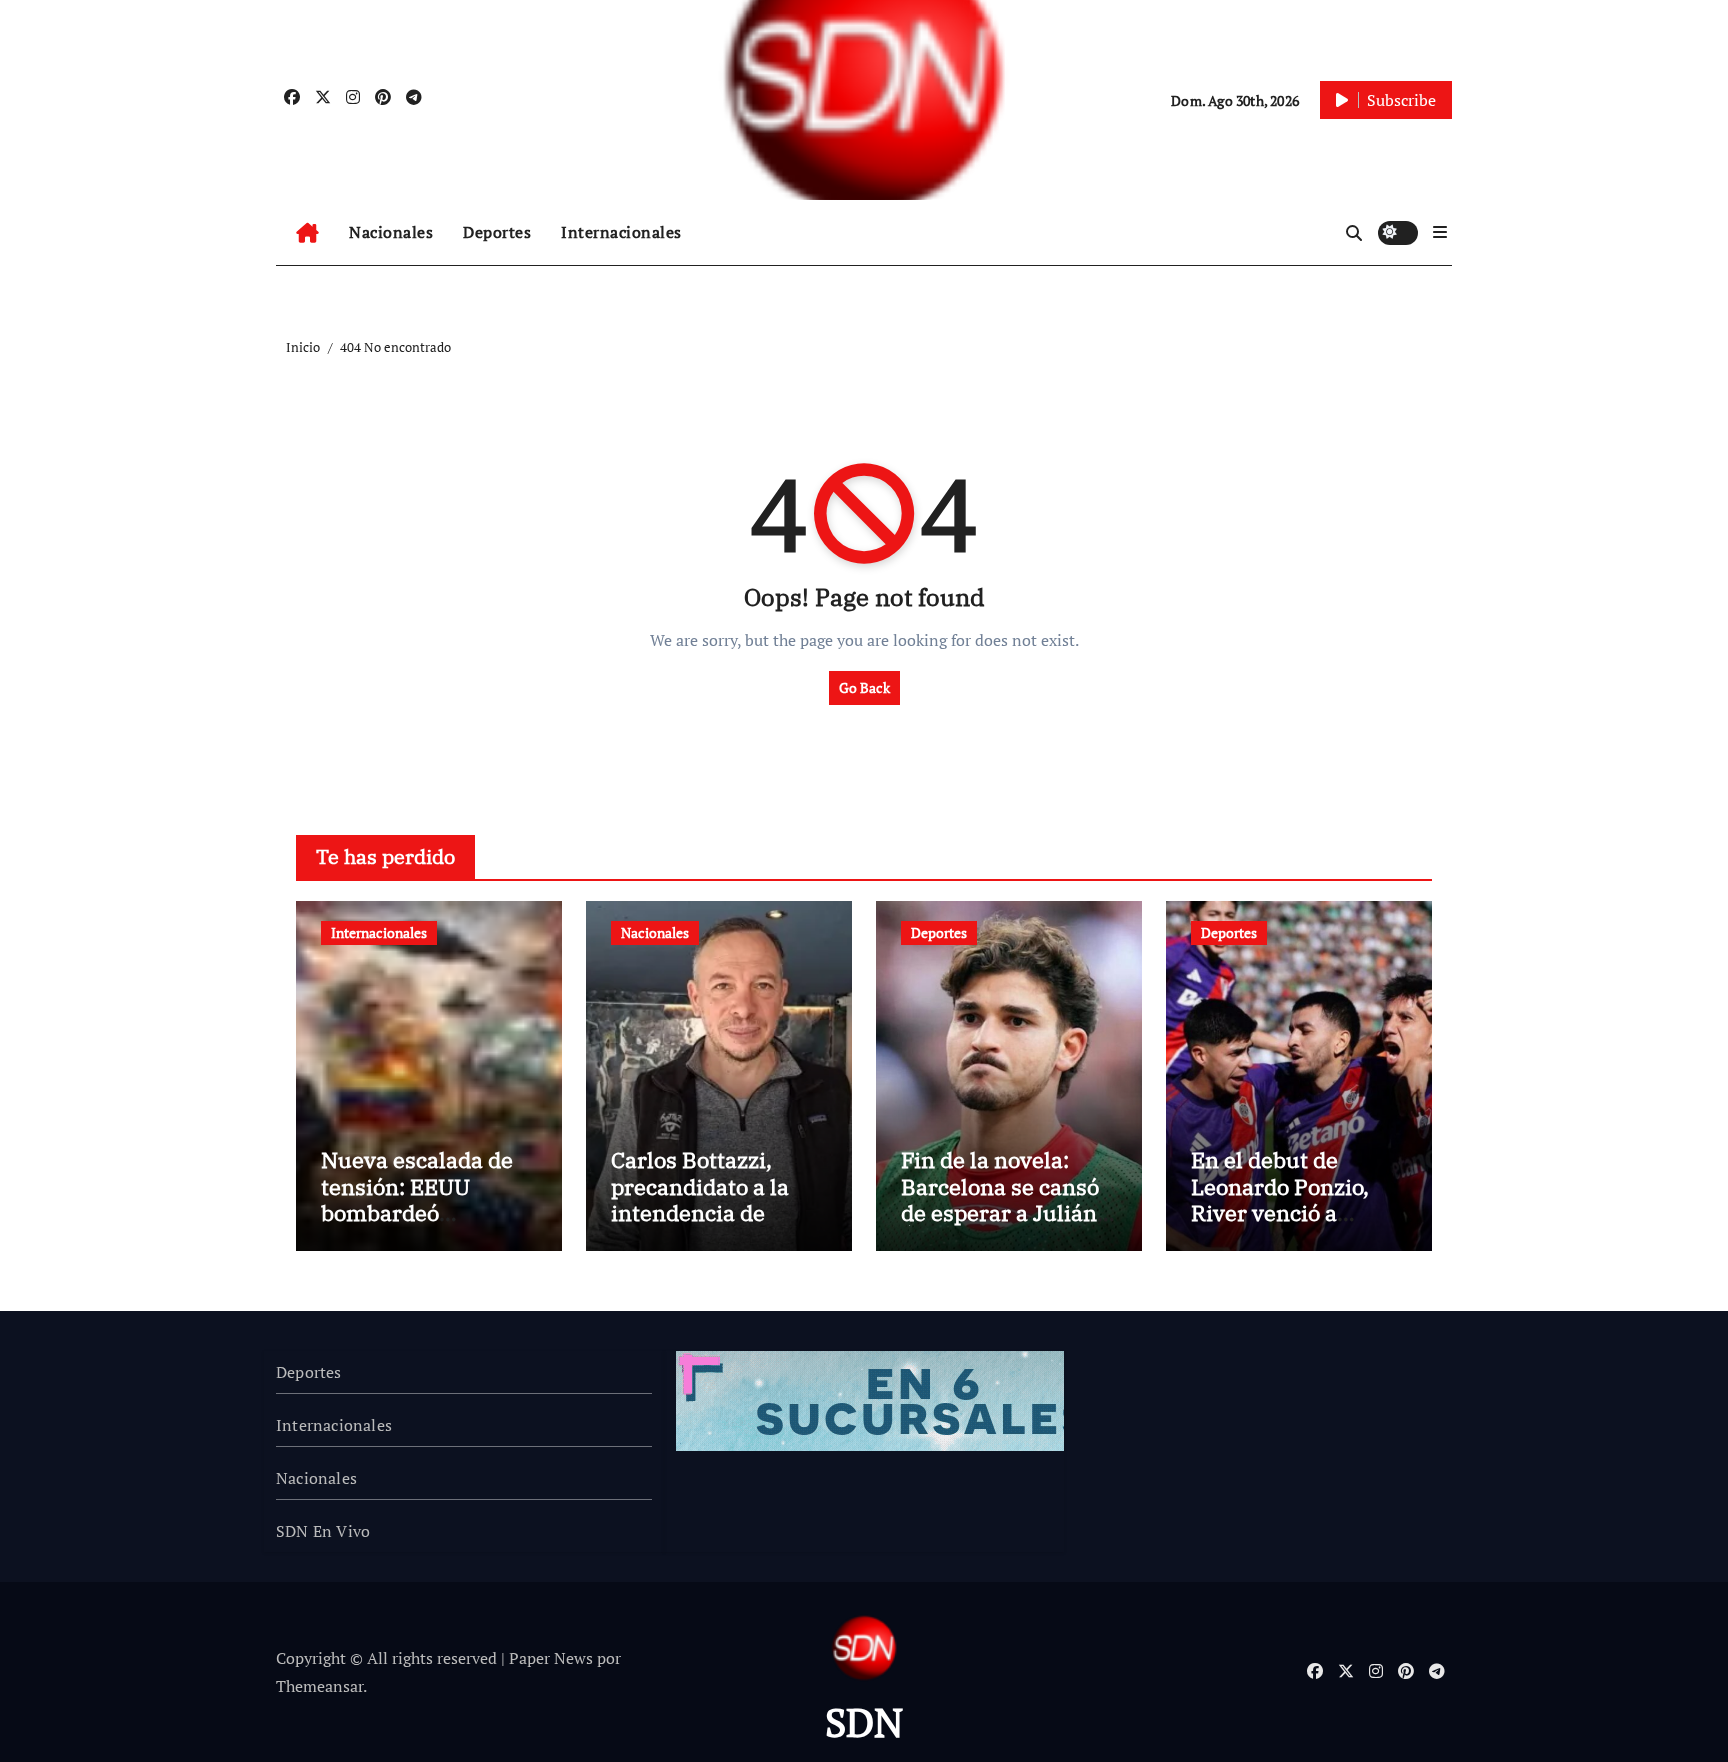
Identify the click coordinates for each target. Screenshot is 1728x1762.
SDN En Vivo (323, 1531)
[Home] (307, 233)
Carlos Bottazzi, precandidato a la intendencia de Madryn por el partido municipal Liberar (704, 1225)
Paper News (551, 1658)
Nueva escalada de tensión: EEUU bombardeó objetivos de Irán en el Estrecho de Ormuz (423, 1225)
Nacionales (391, 232)
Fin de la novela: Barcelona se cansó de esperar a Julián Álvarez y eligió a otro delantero (1000, 1212)
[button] (1440, 232)
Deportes (497, 232)
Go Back (864, 687)
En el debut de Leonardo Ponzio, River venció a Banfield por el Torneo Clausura (1280, 1212)
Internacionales (621, 232)
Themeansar (319, 1686)
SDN (864, 1721)
